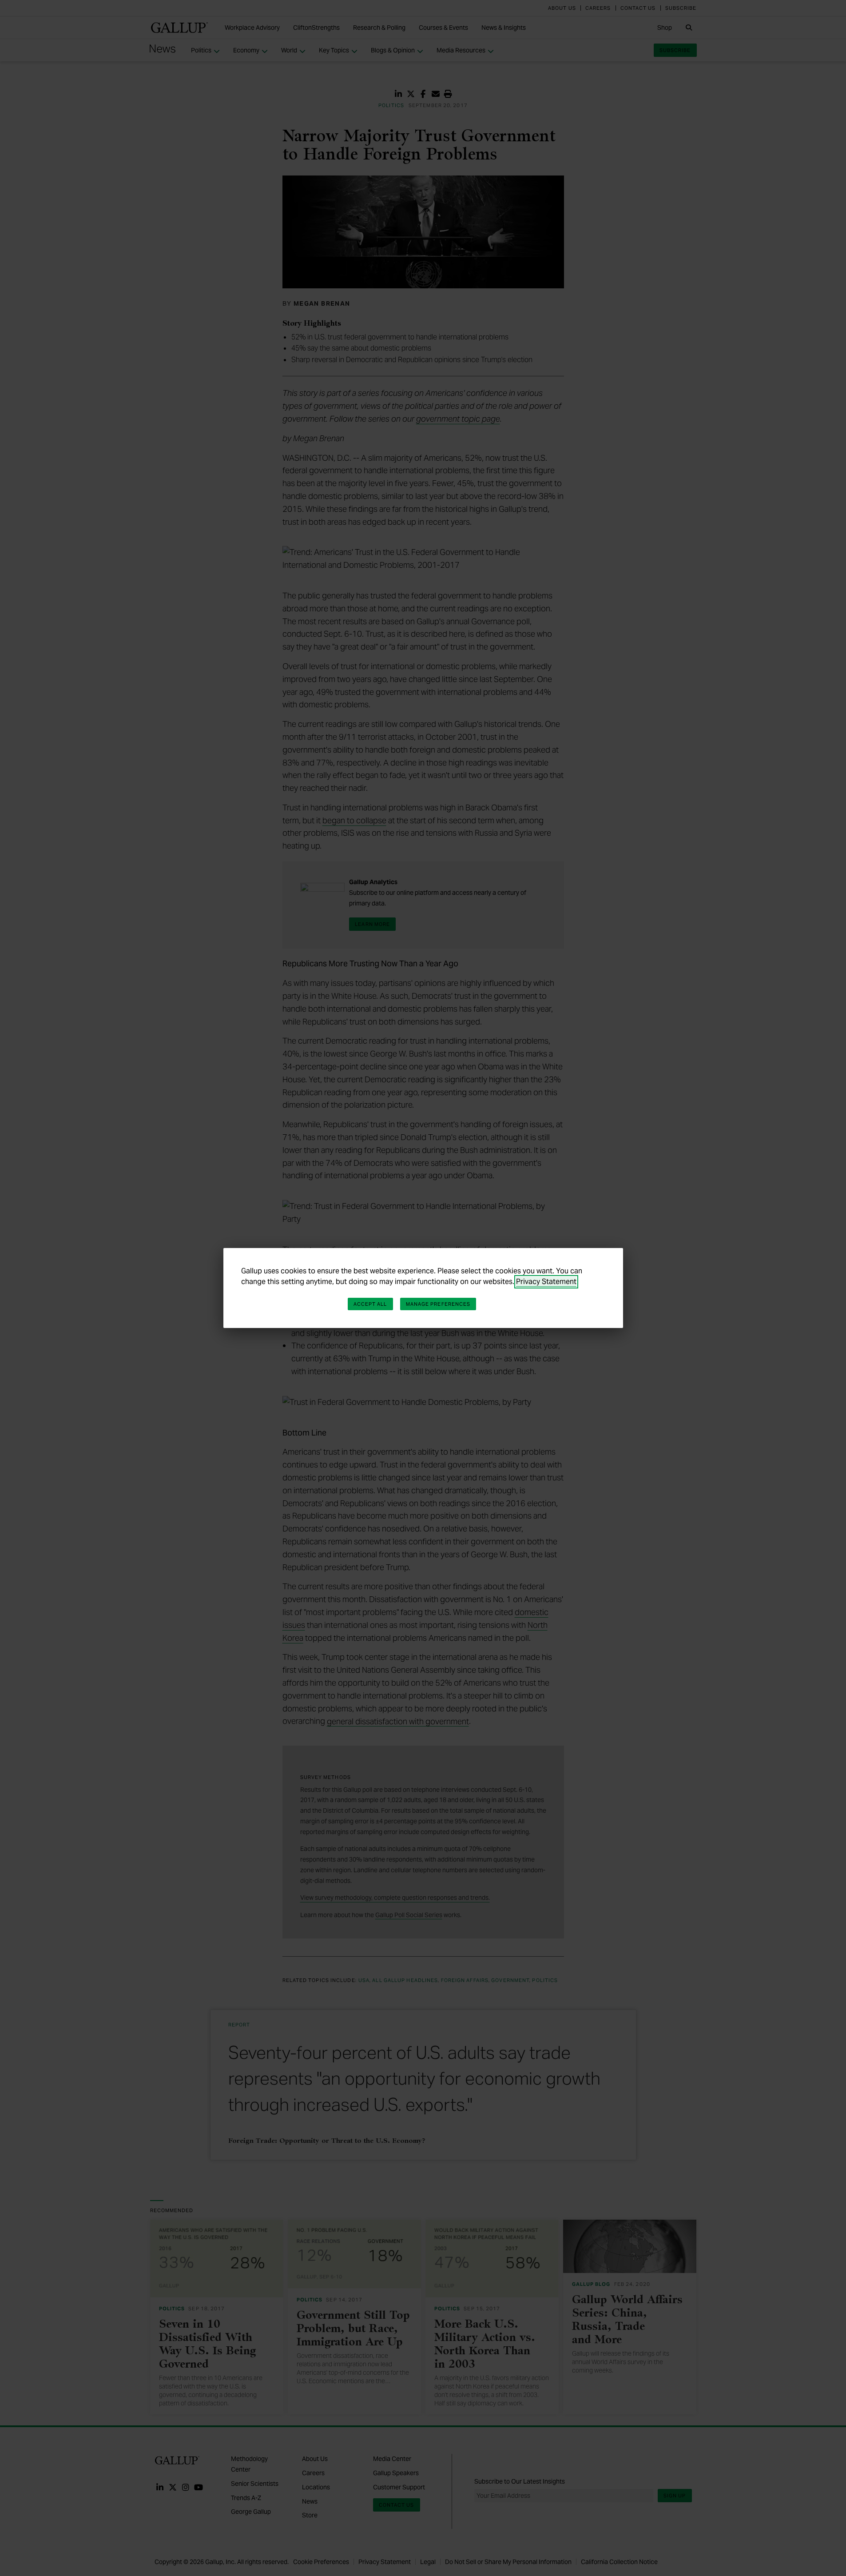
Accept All (370, 1304)
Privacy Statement (546, 1282)
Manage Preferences (438, 1304)
